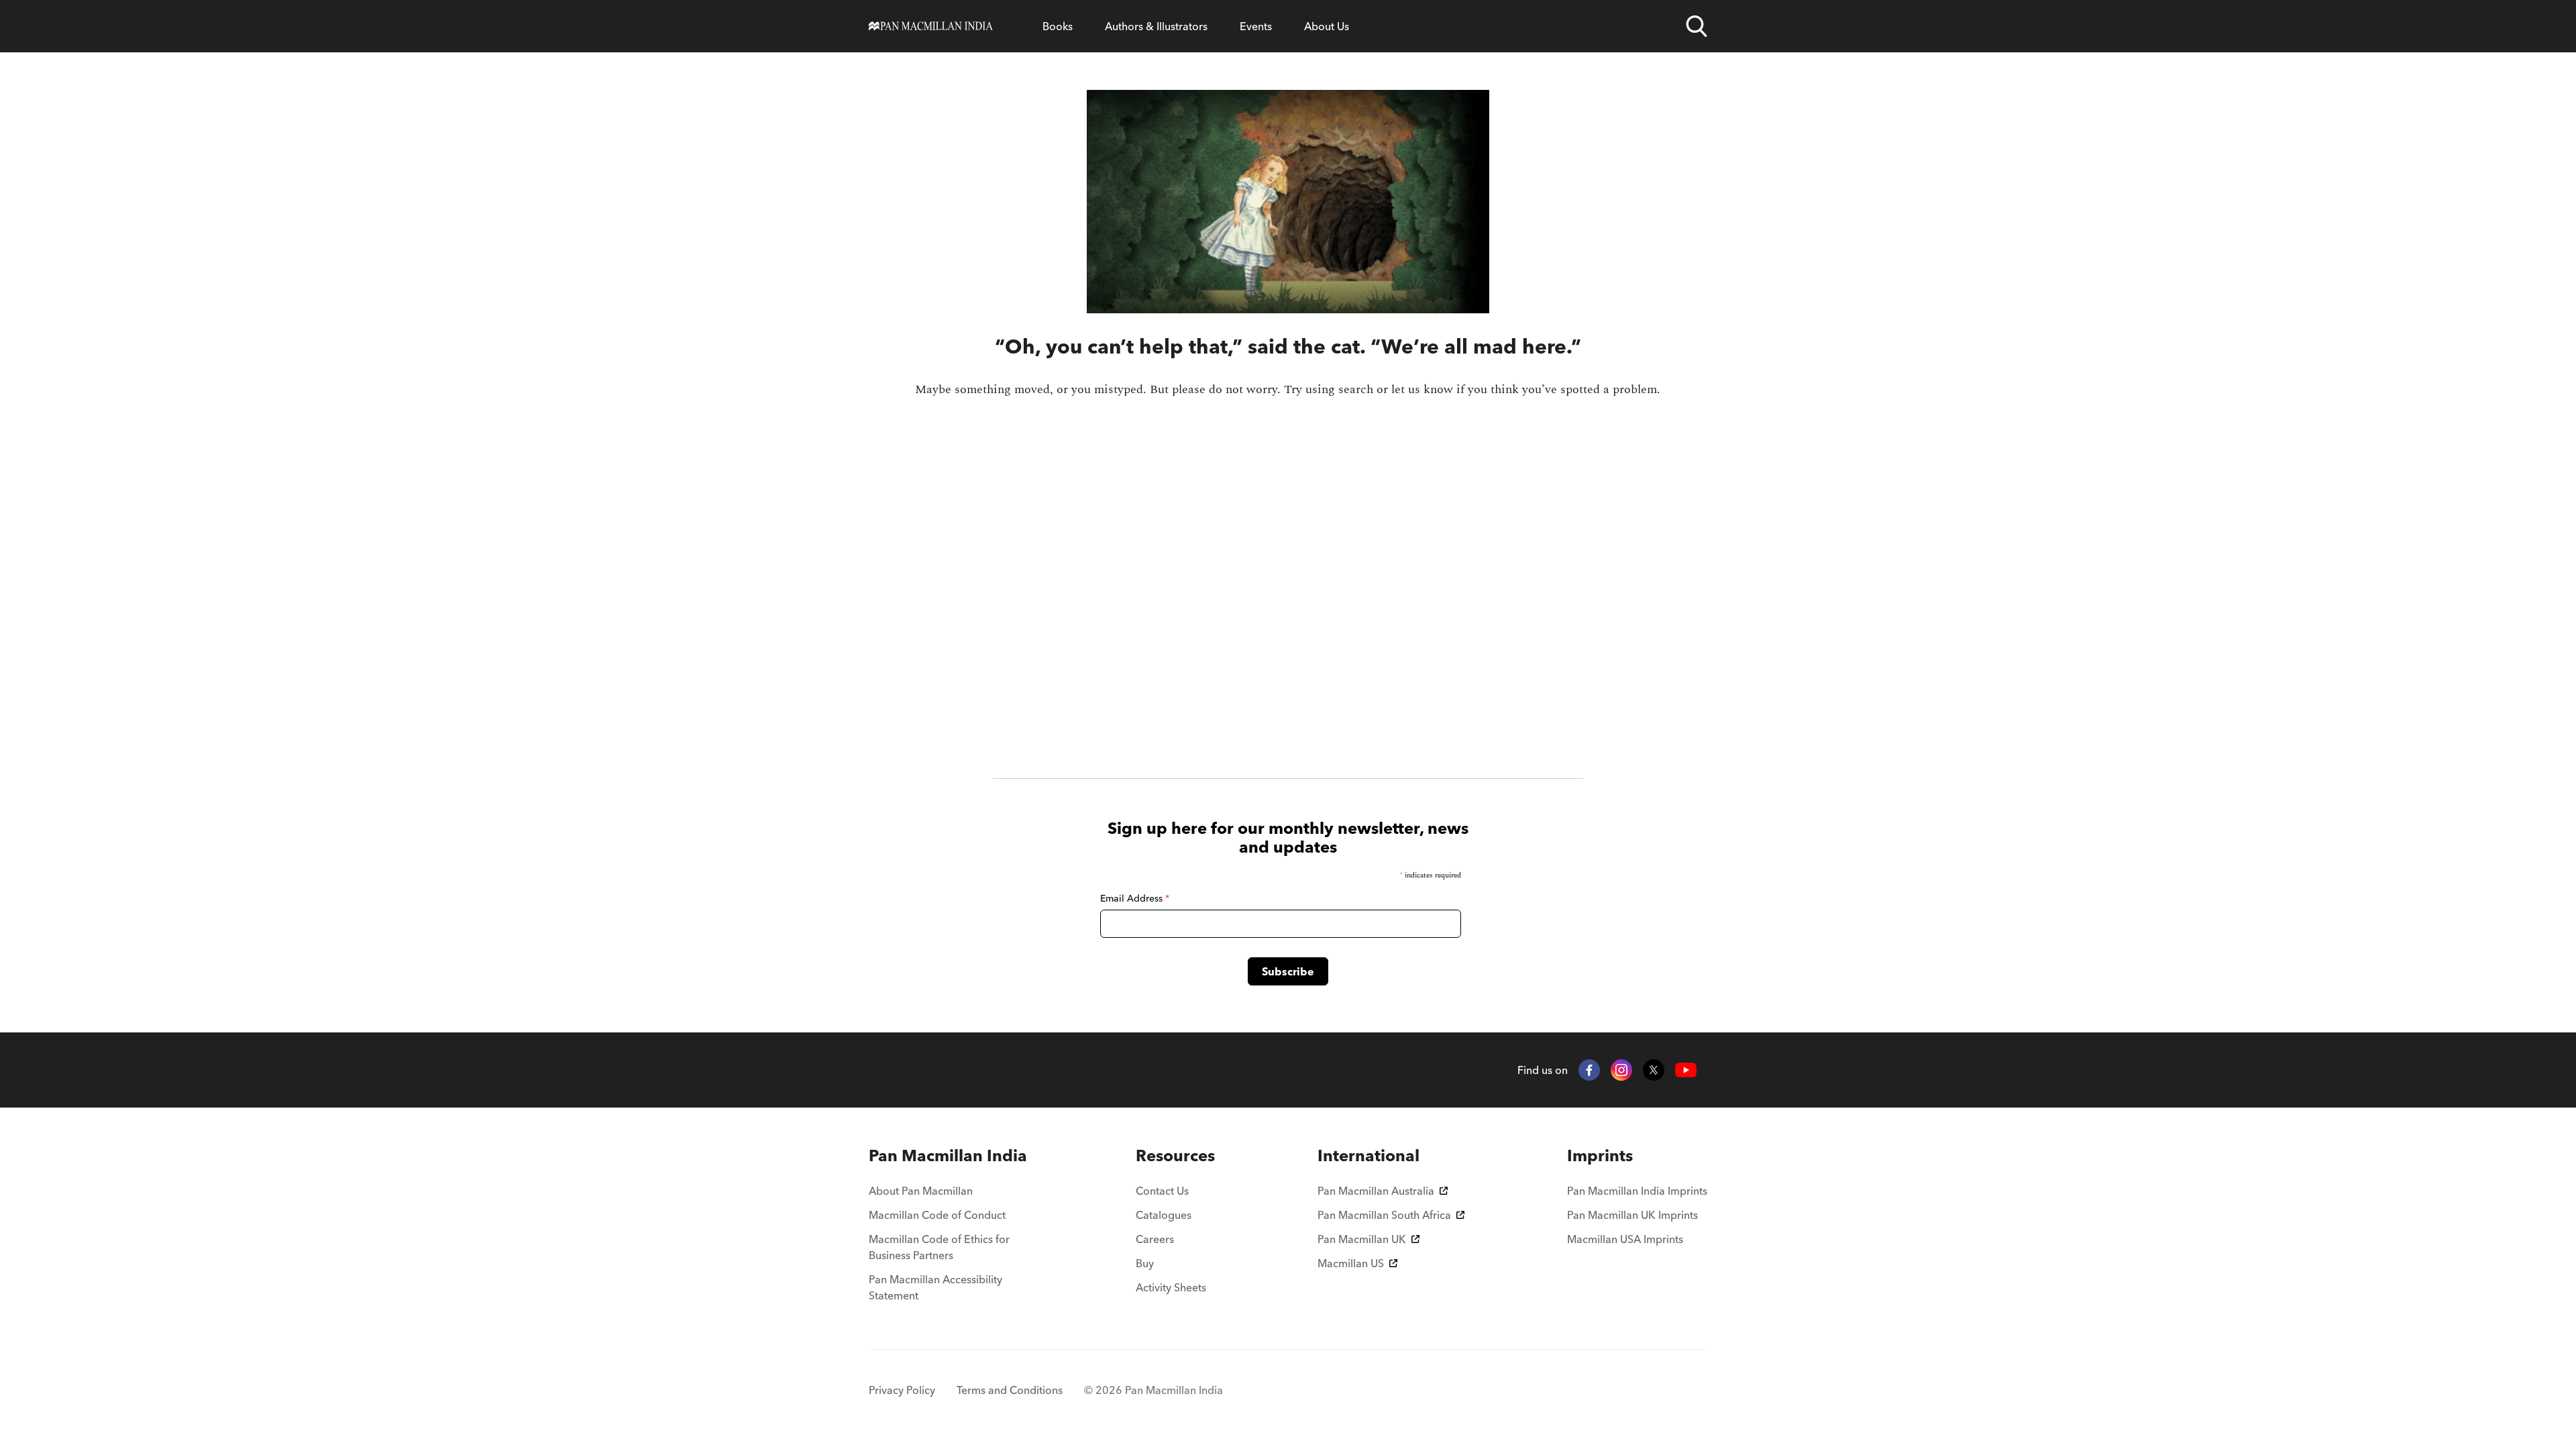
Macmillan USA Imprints (1625, 1239)
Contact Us (1162, 1191)
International (1368, 1156)
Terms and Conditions (1010, 1390)
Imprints (1600, 1156)
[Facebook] (1589, 1070)
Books (1058, 26)
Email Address (1135, 898)
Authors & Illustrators (1156, 26)
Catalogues (1164, 1215)
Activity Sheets (1171, 1287)
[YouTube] (1686, 1070)
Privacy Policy (902, 1390)
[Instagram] (1621, 1070)
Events (1256, 26)
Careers (1155, 1239)
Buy (1145, 1263)
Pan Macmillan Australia (1376, 1191)
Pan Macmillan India (948, 1156)
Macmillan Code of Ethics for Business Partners (939, 1247)
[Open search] (1697, 26)
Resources (1175, 1156)
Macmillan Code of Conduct (937, 1215)
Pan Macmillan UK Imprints (1632, 1215)
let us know (1422, 389)
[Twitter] (1654, 1070)
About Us (1327, 26)
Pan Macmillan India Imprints (1637, 1191)
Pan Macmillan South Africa (1384, 1215)
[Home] (931, 26)
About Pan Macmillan (921, 1191)
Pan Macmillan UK (1362, 1239)
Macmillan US (1351, 1263)
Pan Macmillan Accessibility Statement (935, 1287)
